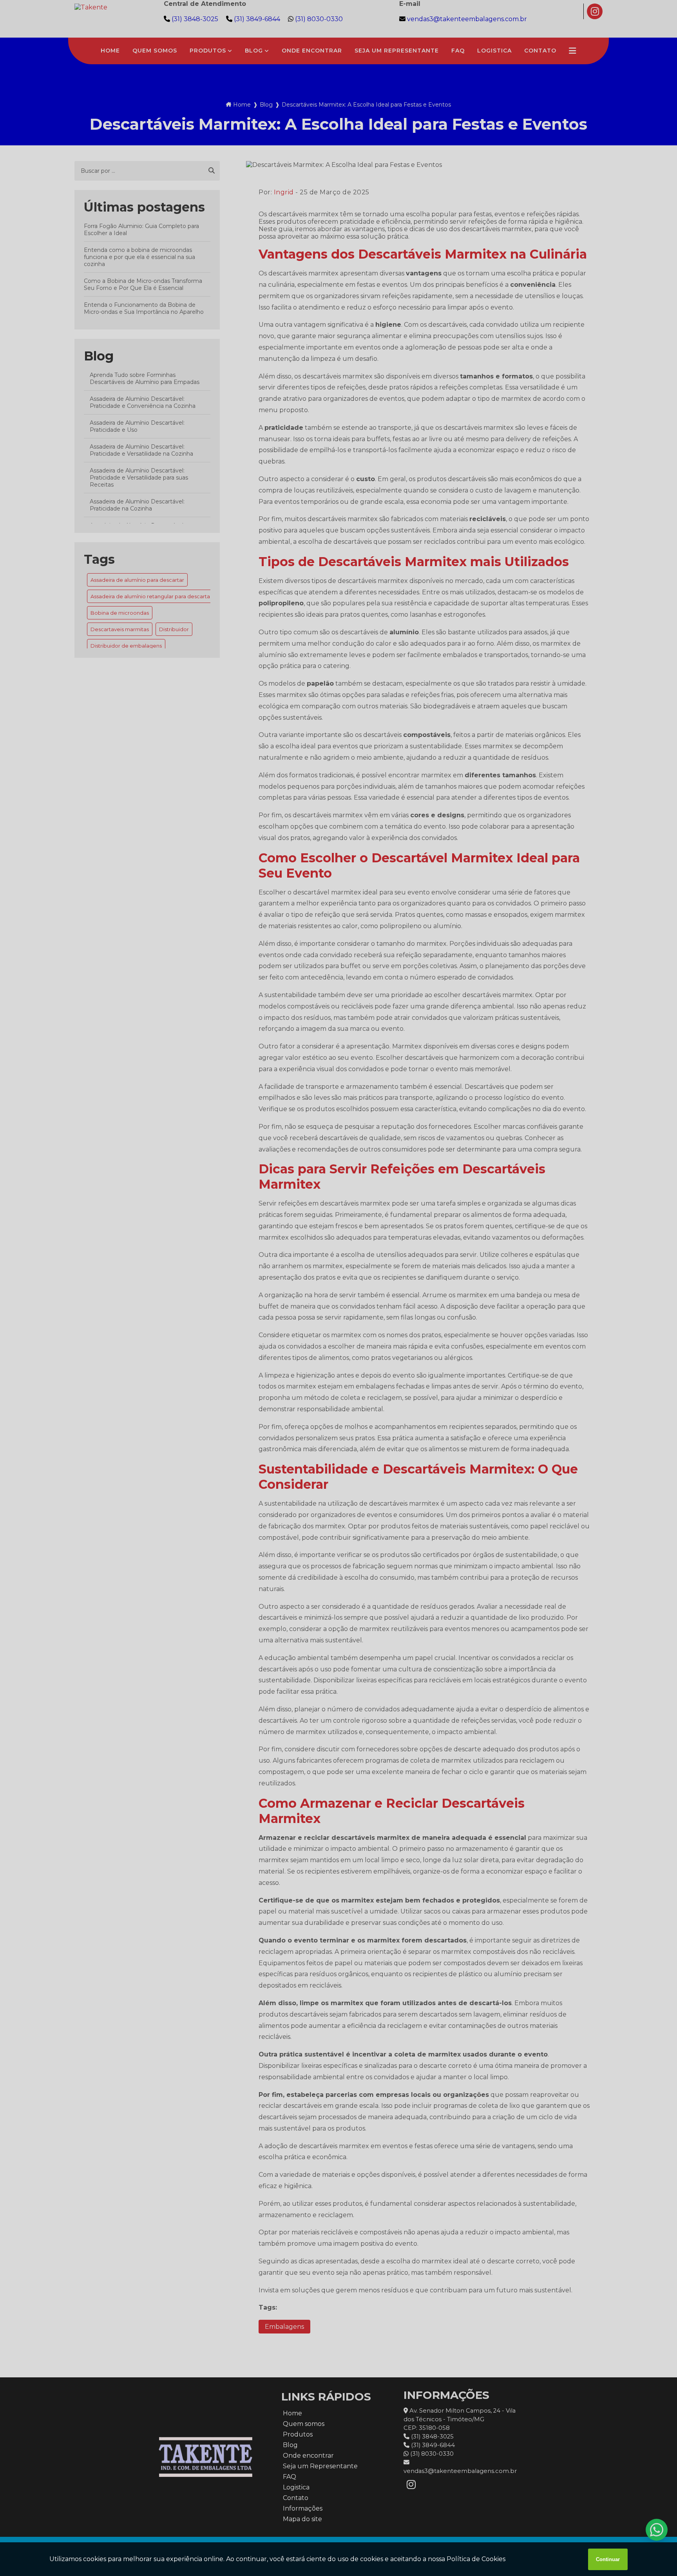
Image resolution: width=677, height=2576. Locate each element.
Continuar (608, 2559)
